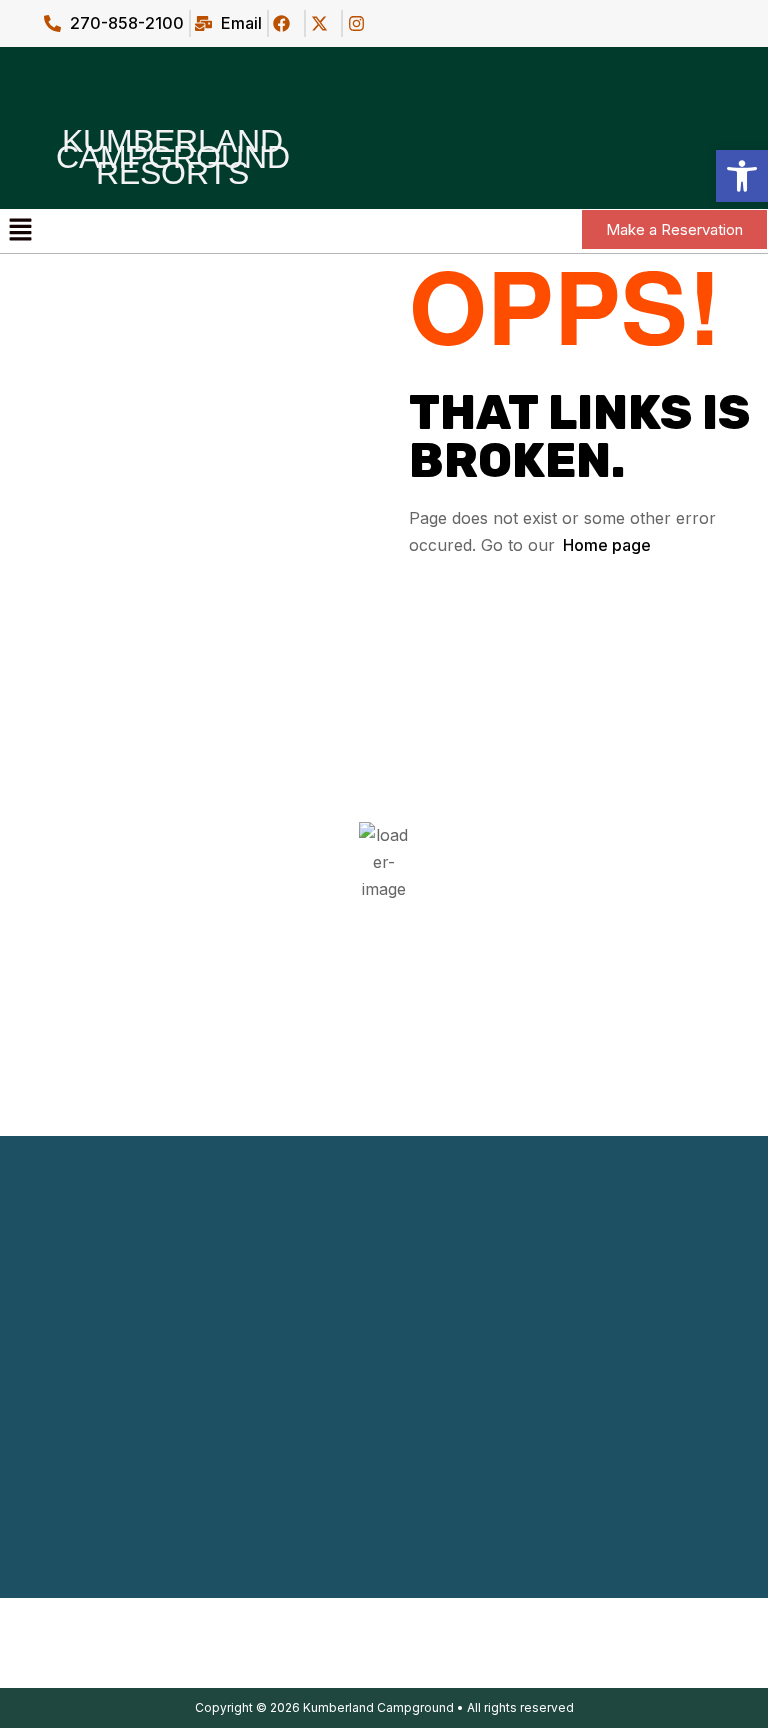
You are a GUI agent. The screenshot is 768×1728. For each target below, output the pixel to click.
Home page (607, 545)
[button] (20, 230)
